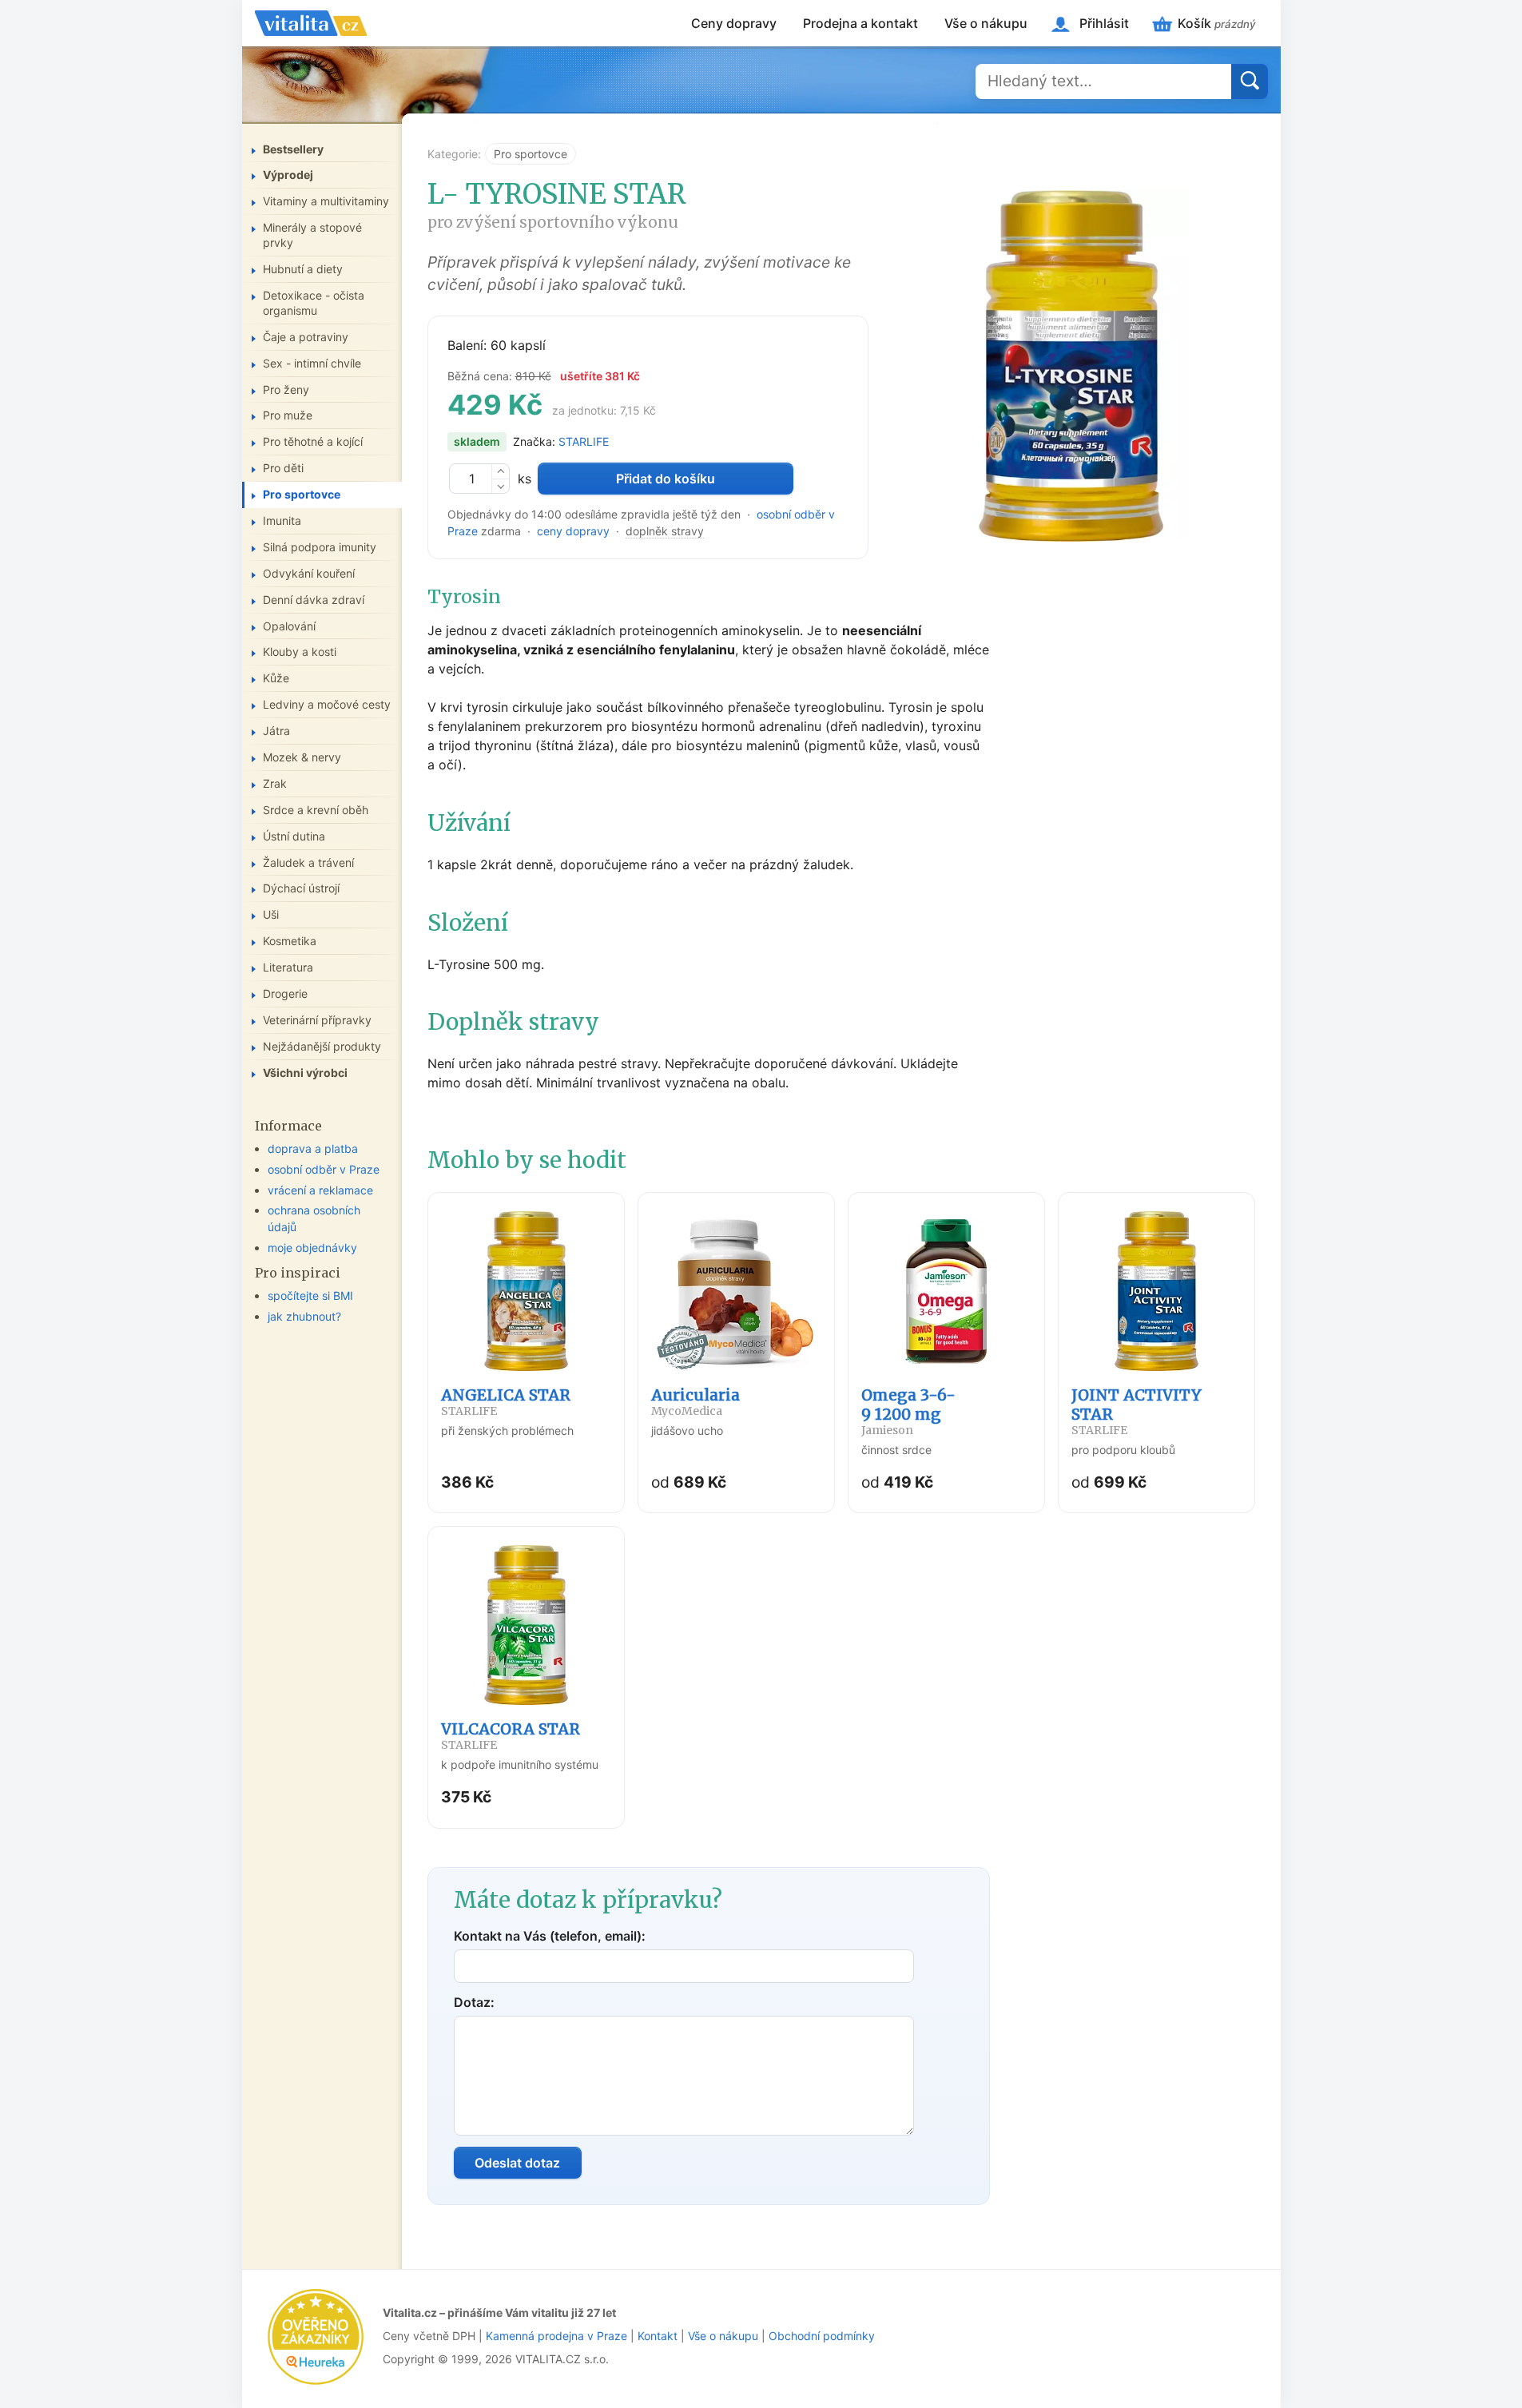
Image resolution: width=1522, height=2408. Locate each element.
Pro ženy (286, 389)
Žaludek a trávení (308, 862)
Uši (271, 914)
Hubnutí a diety (303, 269)
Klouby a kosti (300, 652)
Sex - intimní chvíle (312, 363)
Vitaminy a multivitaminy (326, 201)
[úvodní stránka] (311, 23)
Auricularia (695, 1402)
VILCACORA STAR (511, 1736)
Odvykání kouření (309, 573)
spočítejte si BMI (310, 1295)
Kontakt (658, 2336)
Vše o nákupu (986, 23)
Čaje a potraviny (306, 337)
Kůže (276, 678)
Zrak (275, 783)
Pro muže (288, 415)
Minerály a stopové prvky (312, 235)
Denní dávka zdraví (314, 600)
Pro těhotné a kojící (313, 441)
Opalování (289, 626)
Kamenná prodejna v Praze (556, 2336)
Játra (276, 731)
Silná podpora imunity (320, 547)
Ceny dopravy (734, 23)
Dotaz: (474, 2002)
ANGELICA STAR (506, 1402)
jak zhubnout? (304, 1316)
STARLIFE (584, 441)
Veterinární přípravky (317, 1020)
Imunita (282, 521)
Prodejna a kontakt (860, 23)
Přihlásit (1104, 23)
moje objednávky (312, 1248)
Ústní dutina (294, 836)
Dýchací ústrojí (301, 888)
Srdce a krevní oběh (316, 810)
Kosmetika (290, 941)
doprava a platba (313, 1148)
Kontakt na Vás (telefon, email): (550, 1936)
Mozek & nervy (302, 757)
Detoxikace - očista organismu (314, 303)
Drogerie (285, 993)
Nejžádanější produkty (322, 1046)
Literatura (288, 967)
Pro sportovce (531, 154)
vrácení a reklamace (320, 1190)
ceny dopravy (573, 531)
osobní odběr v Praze (324, 1169)
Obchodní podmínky (822, 2336)
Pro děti (283, 468)
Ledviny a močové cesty (327, 704)
